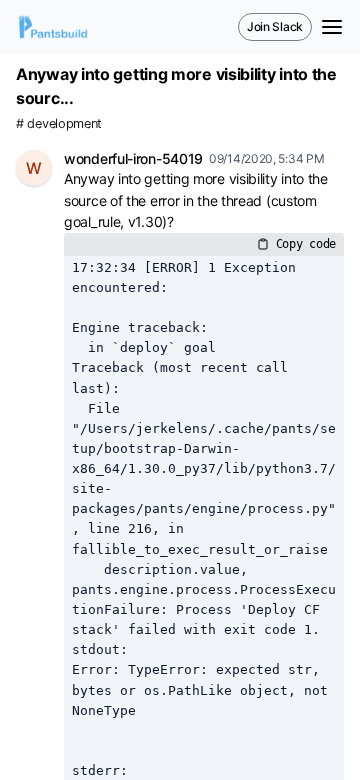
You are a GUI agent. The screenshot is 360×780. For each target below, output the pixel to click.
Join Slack (275, 26)
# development (59, 123)
